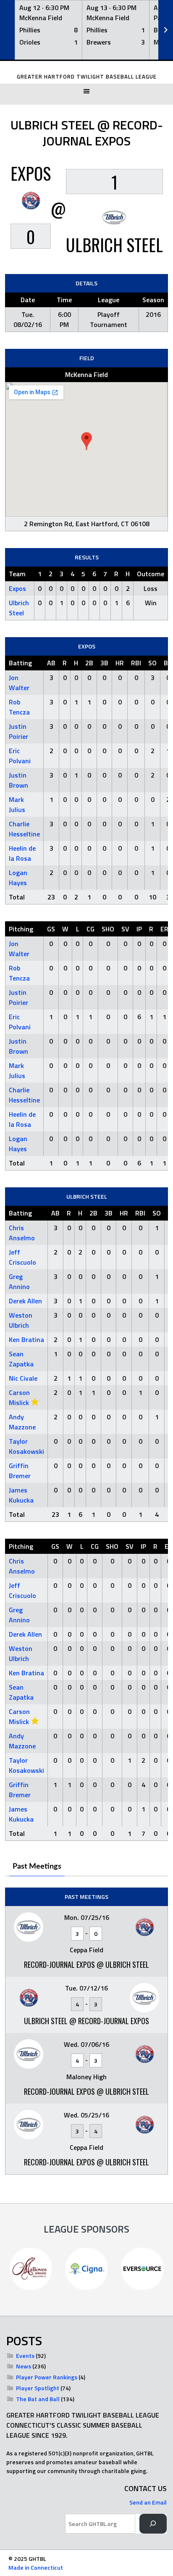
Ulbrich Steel (19, 608)
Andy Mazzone (22, 1422)
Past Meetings (37, 1867)
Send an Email (148, 2502)
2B (89, 663)
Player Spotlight (38, 2388)
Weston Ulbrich (21, 1320)
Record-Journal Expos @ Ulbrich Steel (86, 1964)
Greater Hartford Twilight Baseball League (87, 77)
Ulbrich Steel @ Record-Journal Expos (86, 2021)
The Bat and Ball (38, 2399)
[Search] (153, 2524)
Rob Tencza (19, 707)
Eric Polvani (20, 756)
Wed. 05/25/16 (86, 2115)
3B (104, 663)
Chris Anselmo (22, 1233)
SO (152, 663)
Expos (17, 588)
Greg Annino (19, 1281)
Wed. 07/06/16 (86, 2044)
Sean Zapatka (21, 1359)
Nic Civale (23, 1378)
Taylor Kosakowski (26, 1446)
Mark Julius (17, 804)
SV (125, 929)
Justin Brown (18, 780)
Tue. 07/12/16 (86, 1988)
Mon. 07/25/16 (87, 1917)
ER (164, 929)
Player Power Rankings (47, 2377)
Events (25, 2356)
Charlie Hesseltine (24, 829)
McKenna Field (86, 374)
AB (51, 663)
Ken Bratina (26, 1339)
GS (51, 929)
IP (139, 929)
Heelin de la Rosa (22, 853)
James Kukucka (21, 1495)
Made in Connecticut (36, 2567)
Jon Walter (19, 683)
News (24, 2366)
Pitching (21, 929)
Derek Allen (25, 1301)
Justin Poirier (18, 731)
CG (90, 929)
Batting (20, 663)
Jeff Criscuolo (22, 1257)
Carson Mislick (19, 1397)
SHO (108, 929)
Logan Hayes (18, 878)
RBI (136, 663)
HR (120, 663)
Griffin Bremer (20, 1471)
